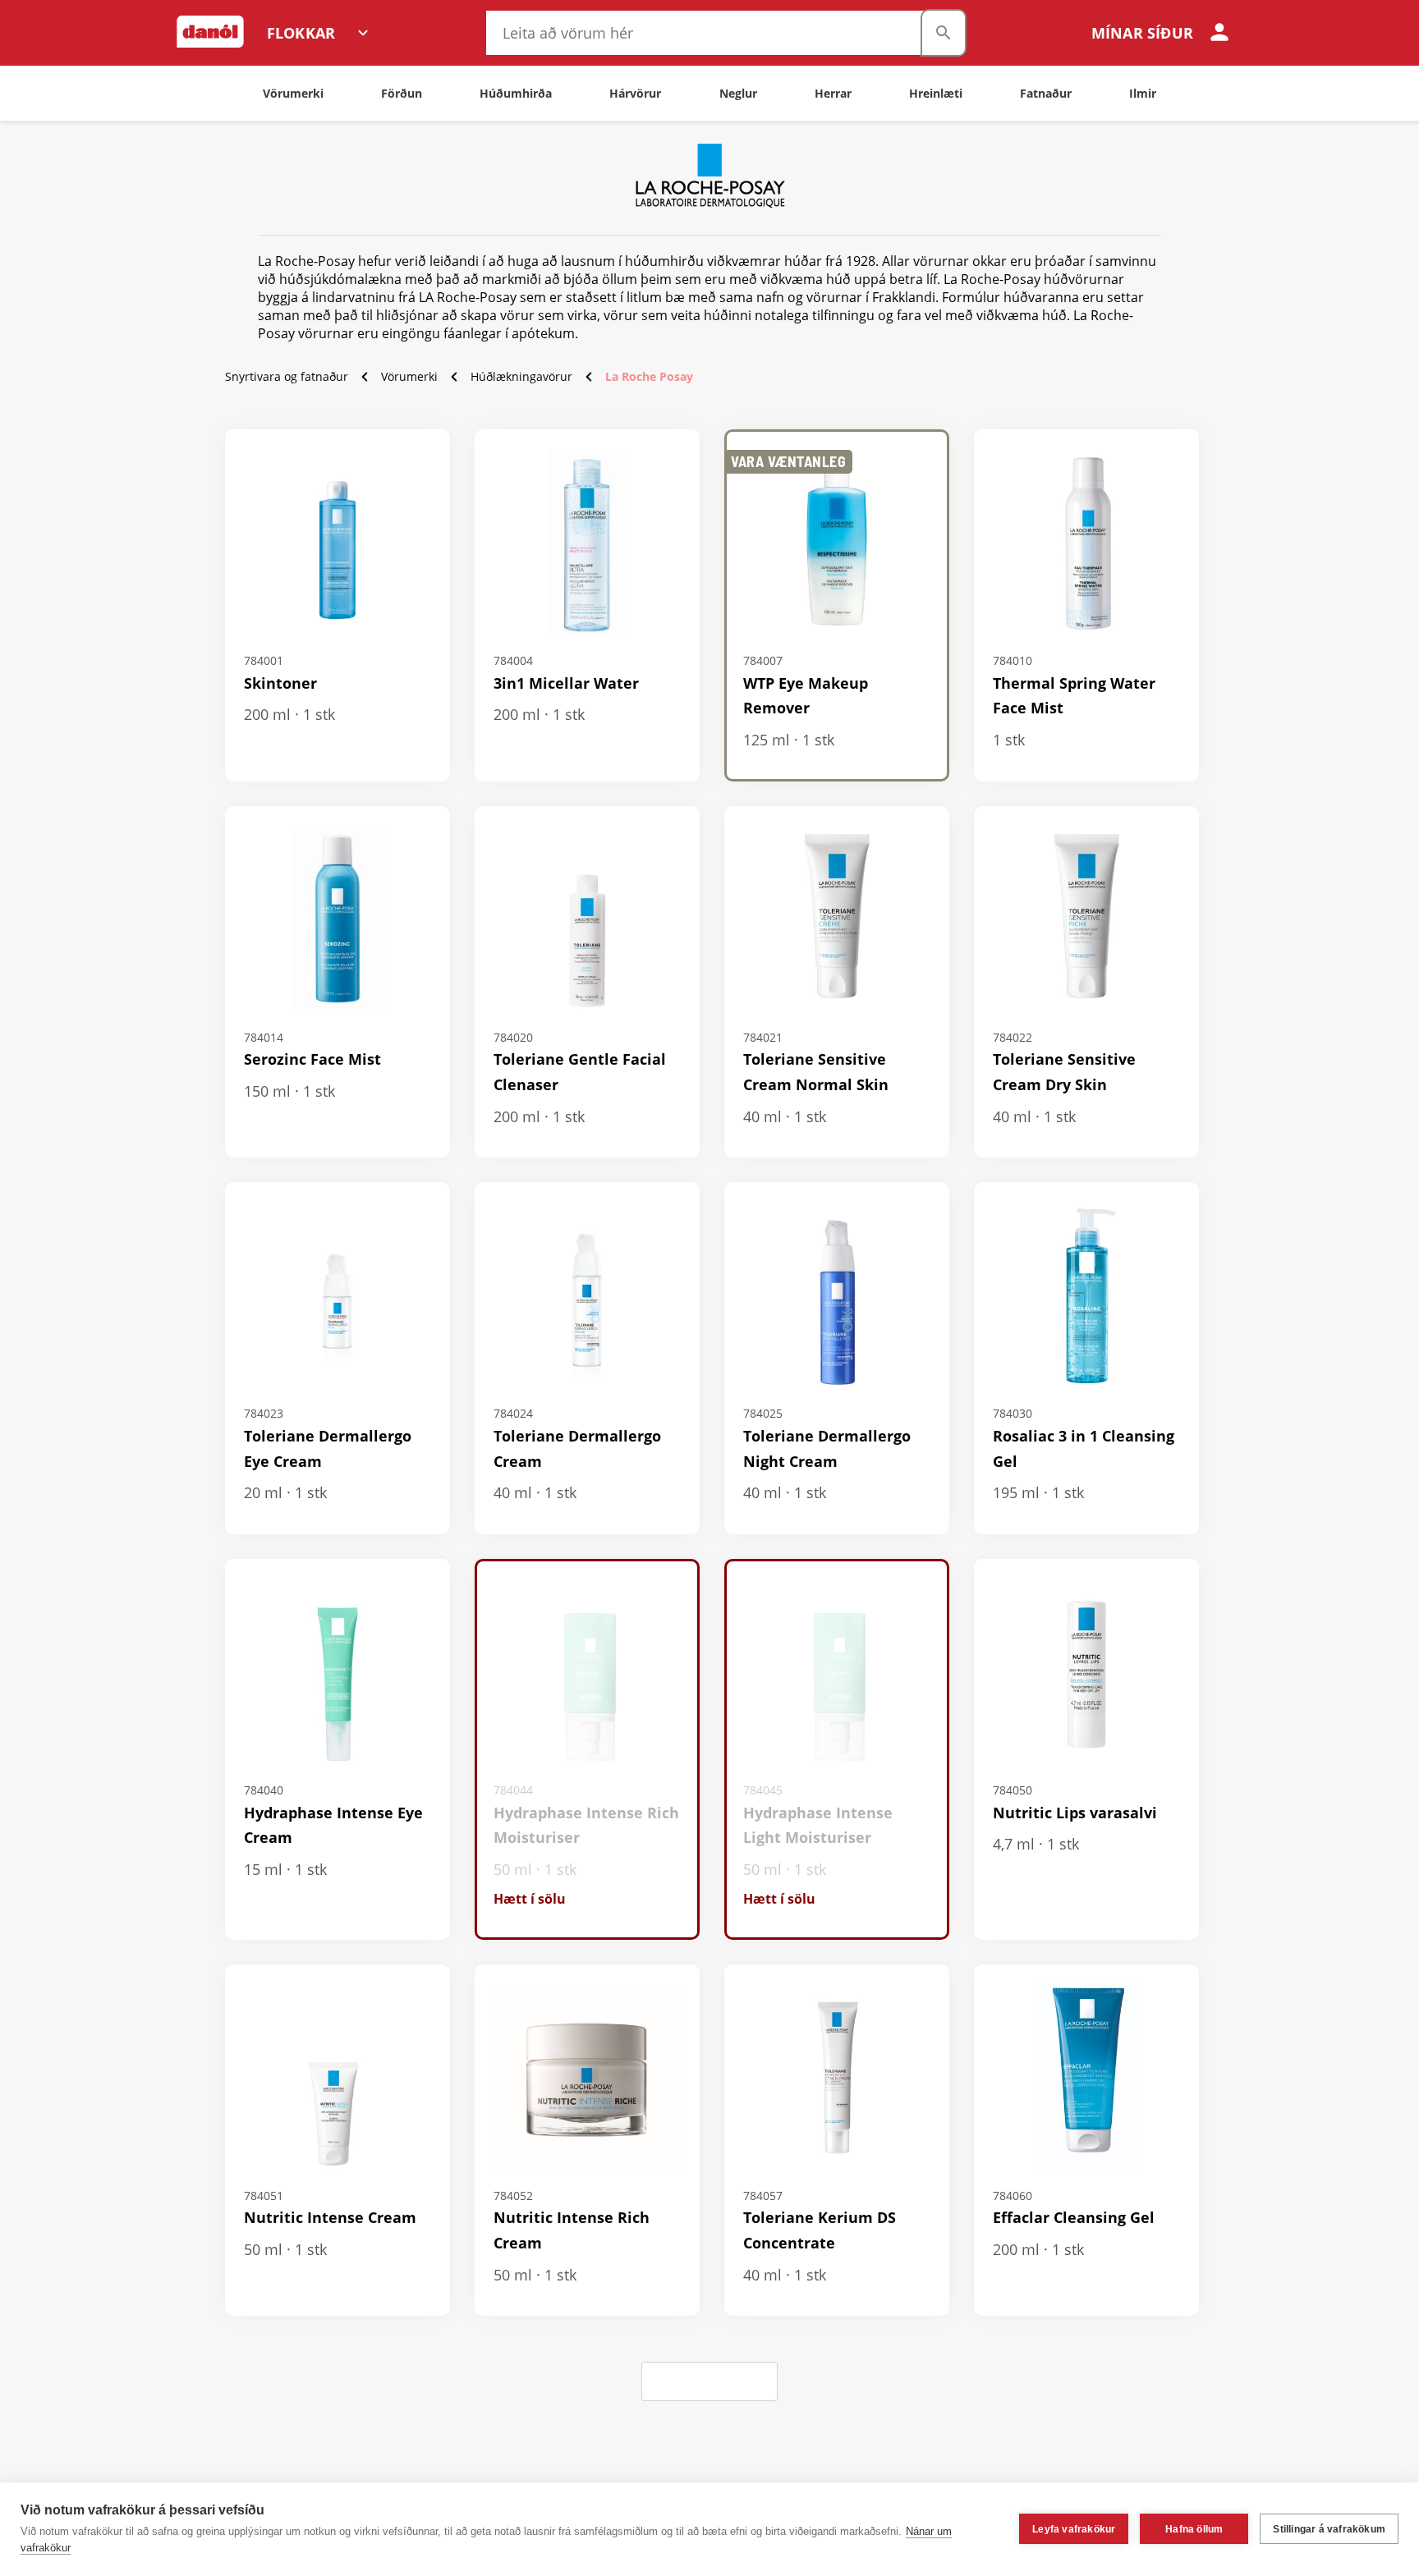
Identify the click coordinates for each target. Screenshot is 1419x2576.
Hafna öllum (1194, 2529)
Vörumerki (409, 376)
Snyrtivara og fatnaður (287, 376)
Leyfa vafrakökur (1074, 2529)
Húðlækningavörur (521, 376)
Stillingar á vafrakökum (1329, 2529)
